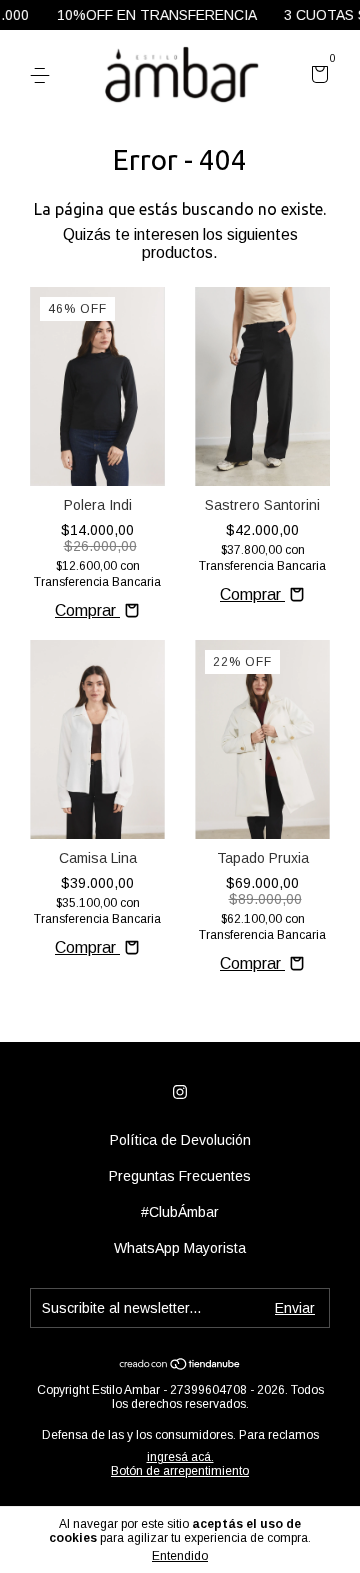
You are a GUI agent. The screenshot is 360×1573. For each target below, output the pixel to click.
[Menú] (43, 76)
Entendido (180, 1556)
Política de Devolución (180, 1140)
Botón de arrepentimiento (180, 1471)
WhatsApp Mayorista (180, 1248)
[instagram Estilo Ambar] (180, 1092)
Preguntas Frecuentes (180, 1176)
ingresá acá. (180, 1457)
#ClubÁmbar (180, 1212)
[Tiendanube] (180, 1365)
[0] (316, 77)
